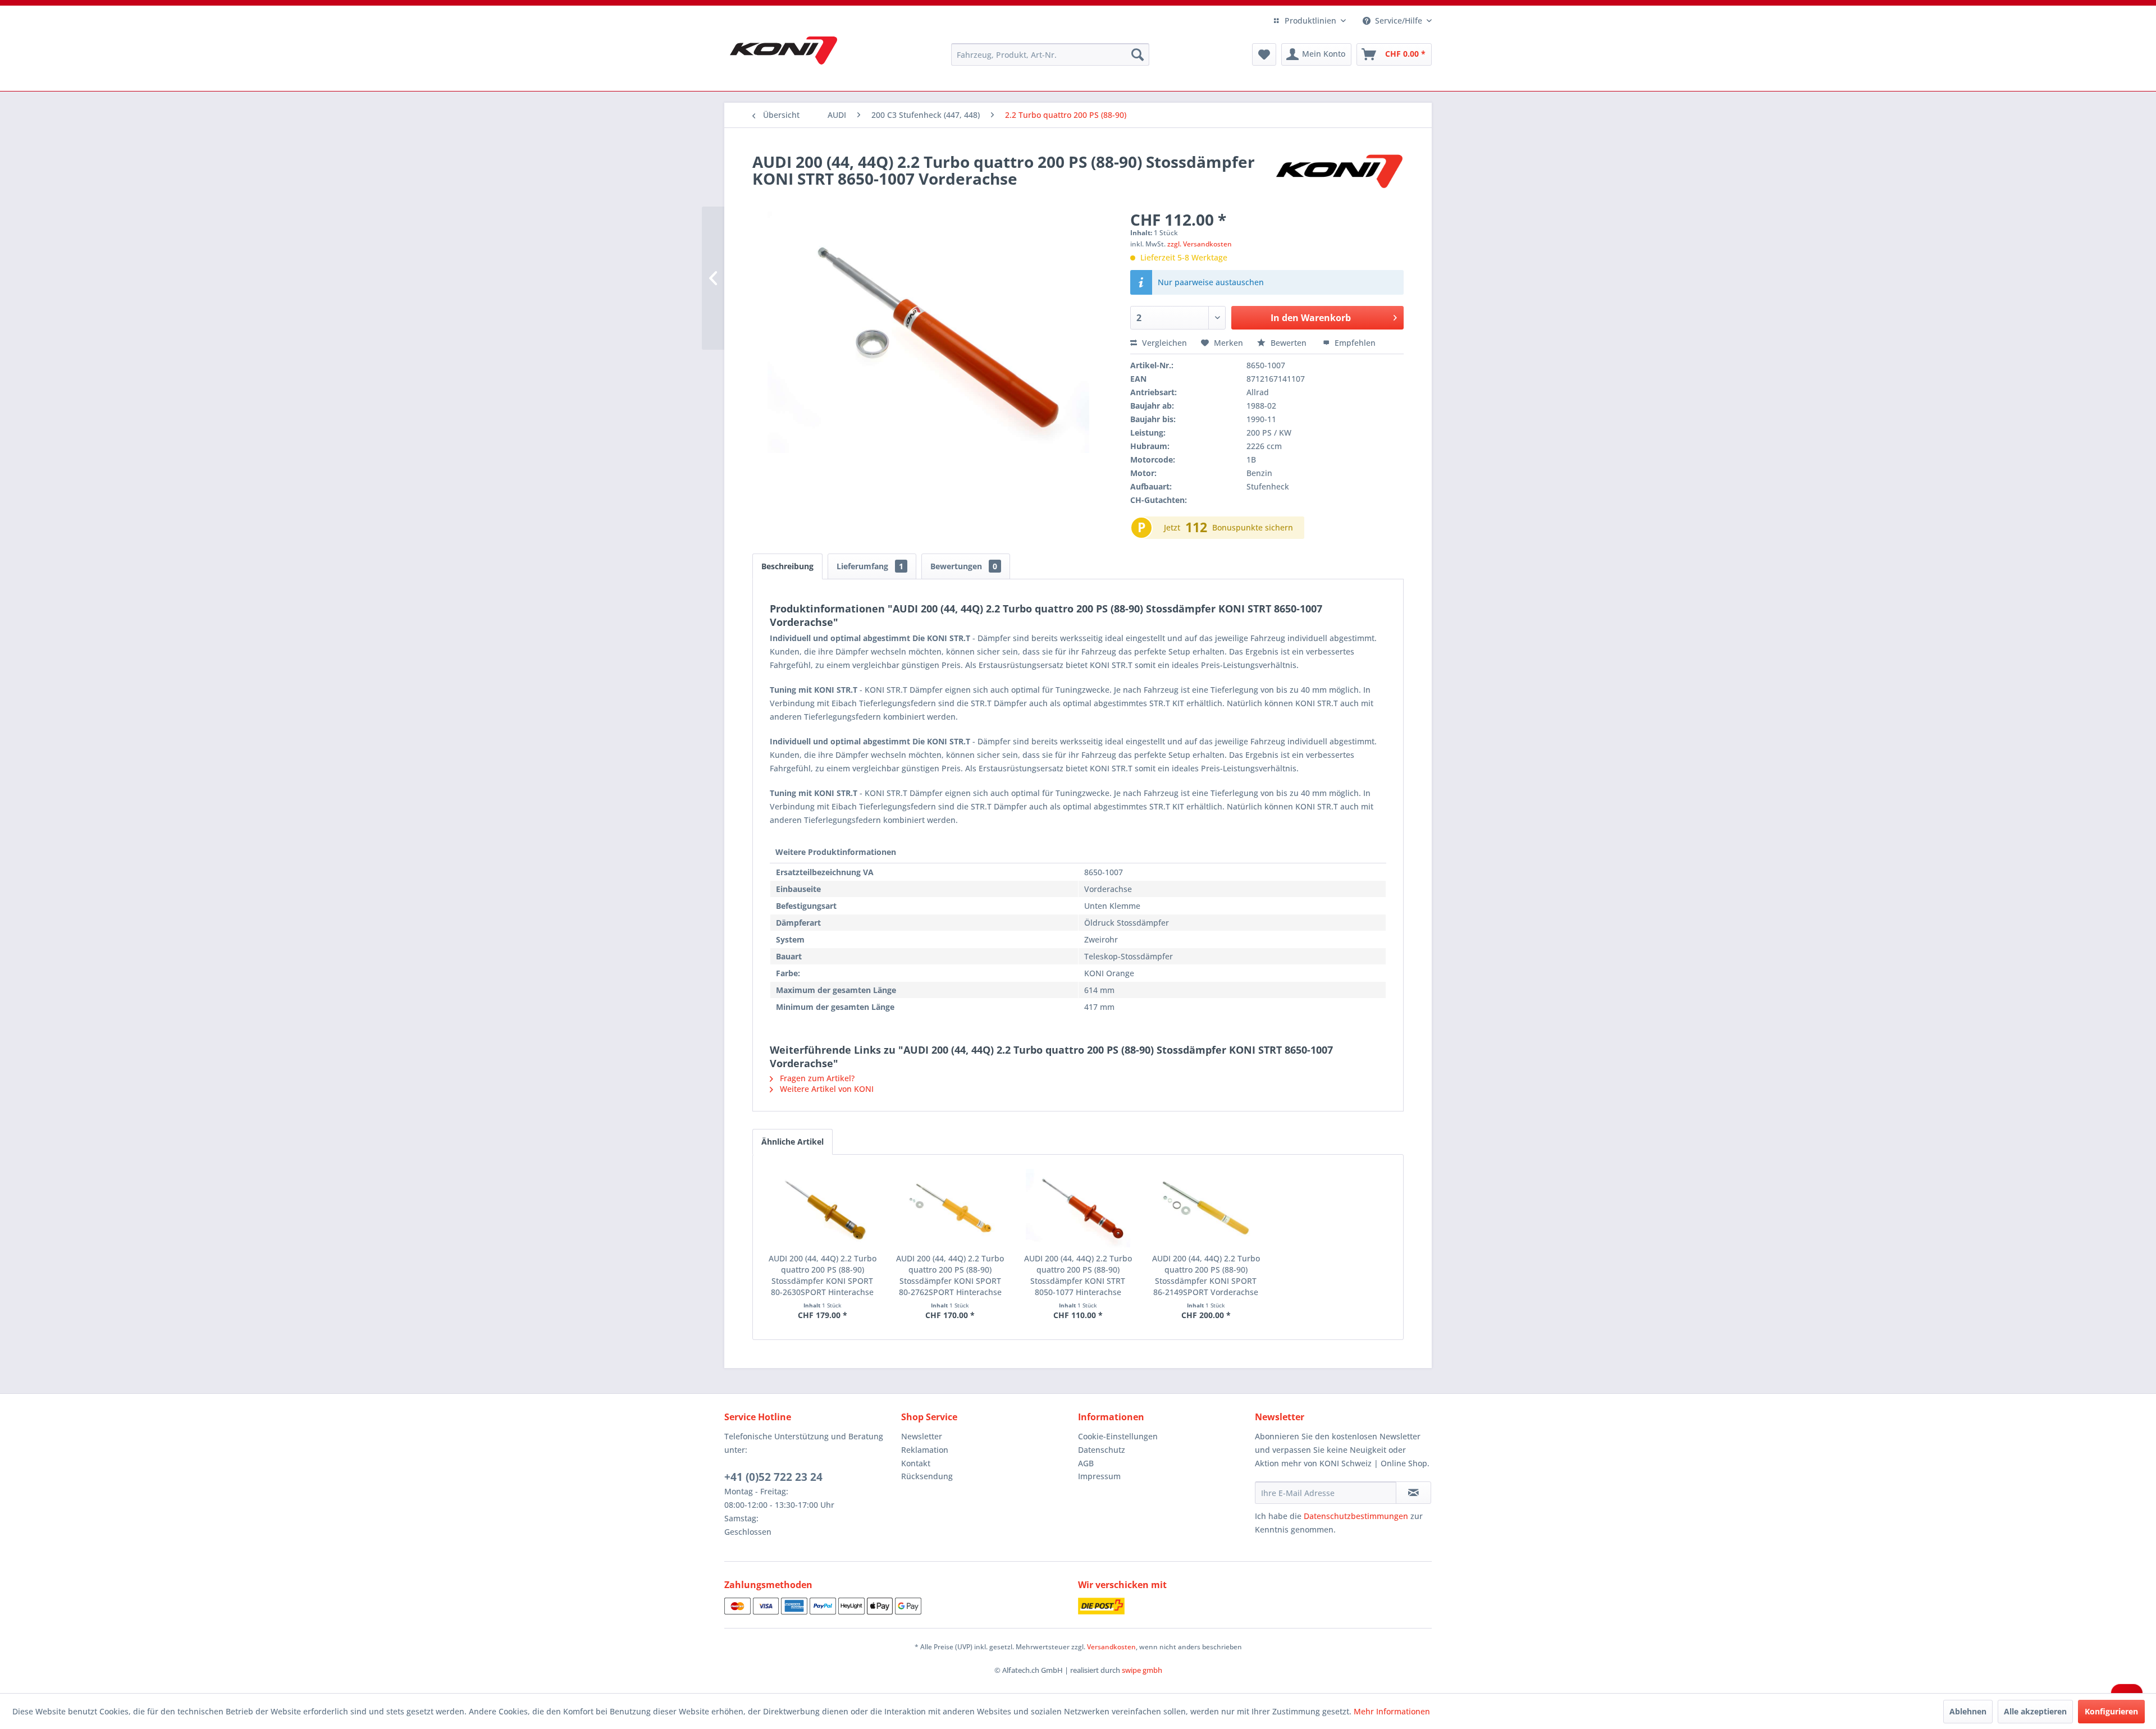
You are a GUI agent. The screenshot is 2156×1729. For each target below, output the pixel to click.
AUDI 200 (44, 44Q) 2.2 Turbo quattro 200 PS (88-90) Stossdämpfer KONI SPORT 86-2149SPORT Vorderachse (1206, 1275)
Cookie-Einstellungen (1118, 1436)
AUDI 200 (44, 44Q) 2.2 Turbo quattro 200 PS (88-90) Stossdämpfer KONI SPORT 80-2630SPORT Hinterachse (823, 1275)
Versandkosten (1111, 1647)
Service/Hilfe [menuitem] (1399, 20)
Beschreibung (787, 566)
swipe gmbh (1142, 1670)
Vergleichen (1163, 343)
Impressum (1099, 1476)
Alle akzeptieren (2035, 1711)
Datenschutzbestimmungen (1356, 1516)
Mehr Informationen (1392, 1711)
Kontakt (916, 1463)
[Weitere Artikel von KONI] (1339, 173)
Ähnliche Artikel (792, 1142)
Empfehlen (1354, 343)
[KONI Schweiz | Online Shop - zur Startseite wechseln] (784, 51)
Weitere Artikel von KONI (826, 1089)
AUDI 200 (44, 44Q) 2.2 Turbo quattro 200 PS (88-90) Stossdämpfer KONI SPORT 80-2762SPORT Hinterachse (950, 1275)
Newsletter (922, 1436)
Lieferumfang (870, 566)
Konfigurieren (2111, 1711)
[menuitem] (1050, 54)
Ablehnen (1968, 1711)
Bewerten (1289, 343)
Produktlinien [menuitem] (1310, 20)
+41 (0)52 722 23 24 (773, 1477)
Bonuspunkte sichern (1253, 527)
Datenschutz (1102, 1450)
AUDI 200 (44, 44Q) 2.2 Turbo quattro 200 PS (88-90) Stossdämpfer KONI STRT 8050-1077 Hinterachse (1078, 1275)
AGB (1086, 1463)
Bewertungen (964, 566)
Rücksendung (927, 1476)
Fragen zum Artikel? (816, 1078)
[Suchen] (1138, 54)
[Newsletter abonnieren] (1413, 1493)
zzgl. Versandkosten (1200, 244)
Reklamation (925, 1450)
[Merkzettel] (1264, 54)
